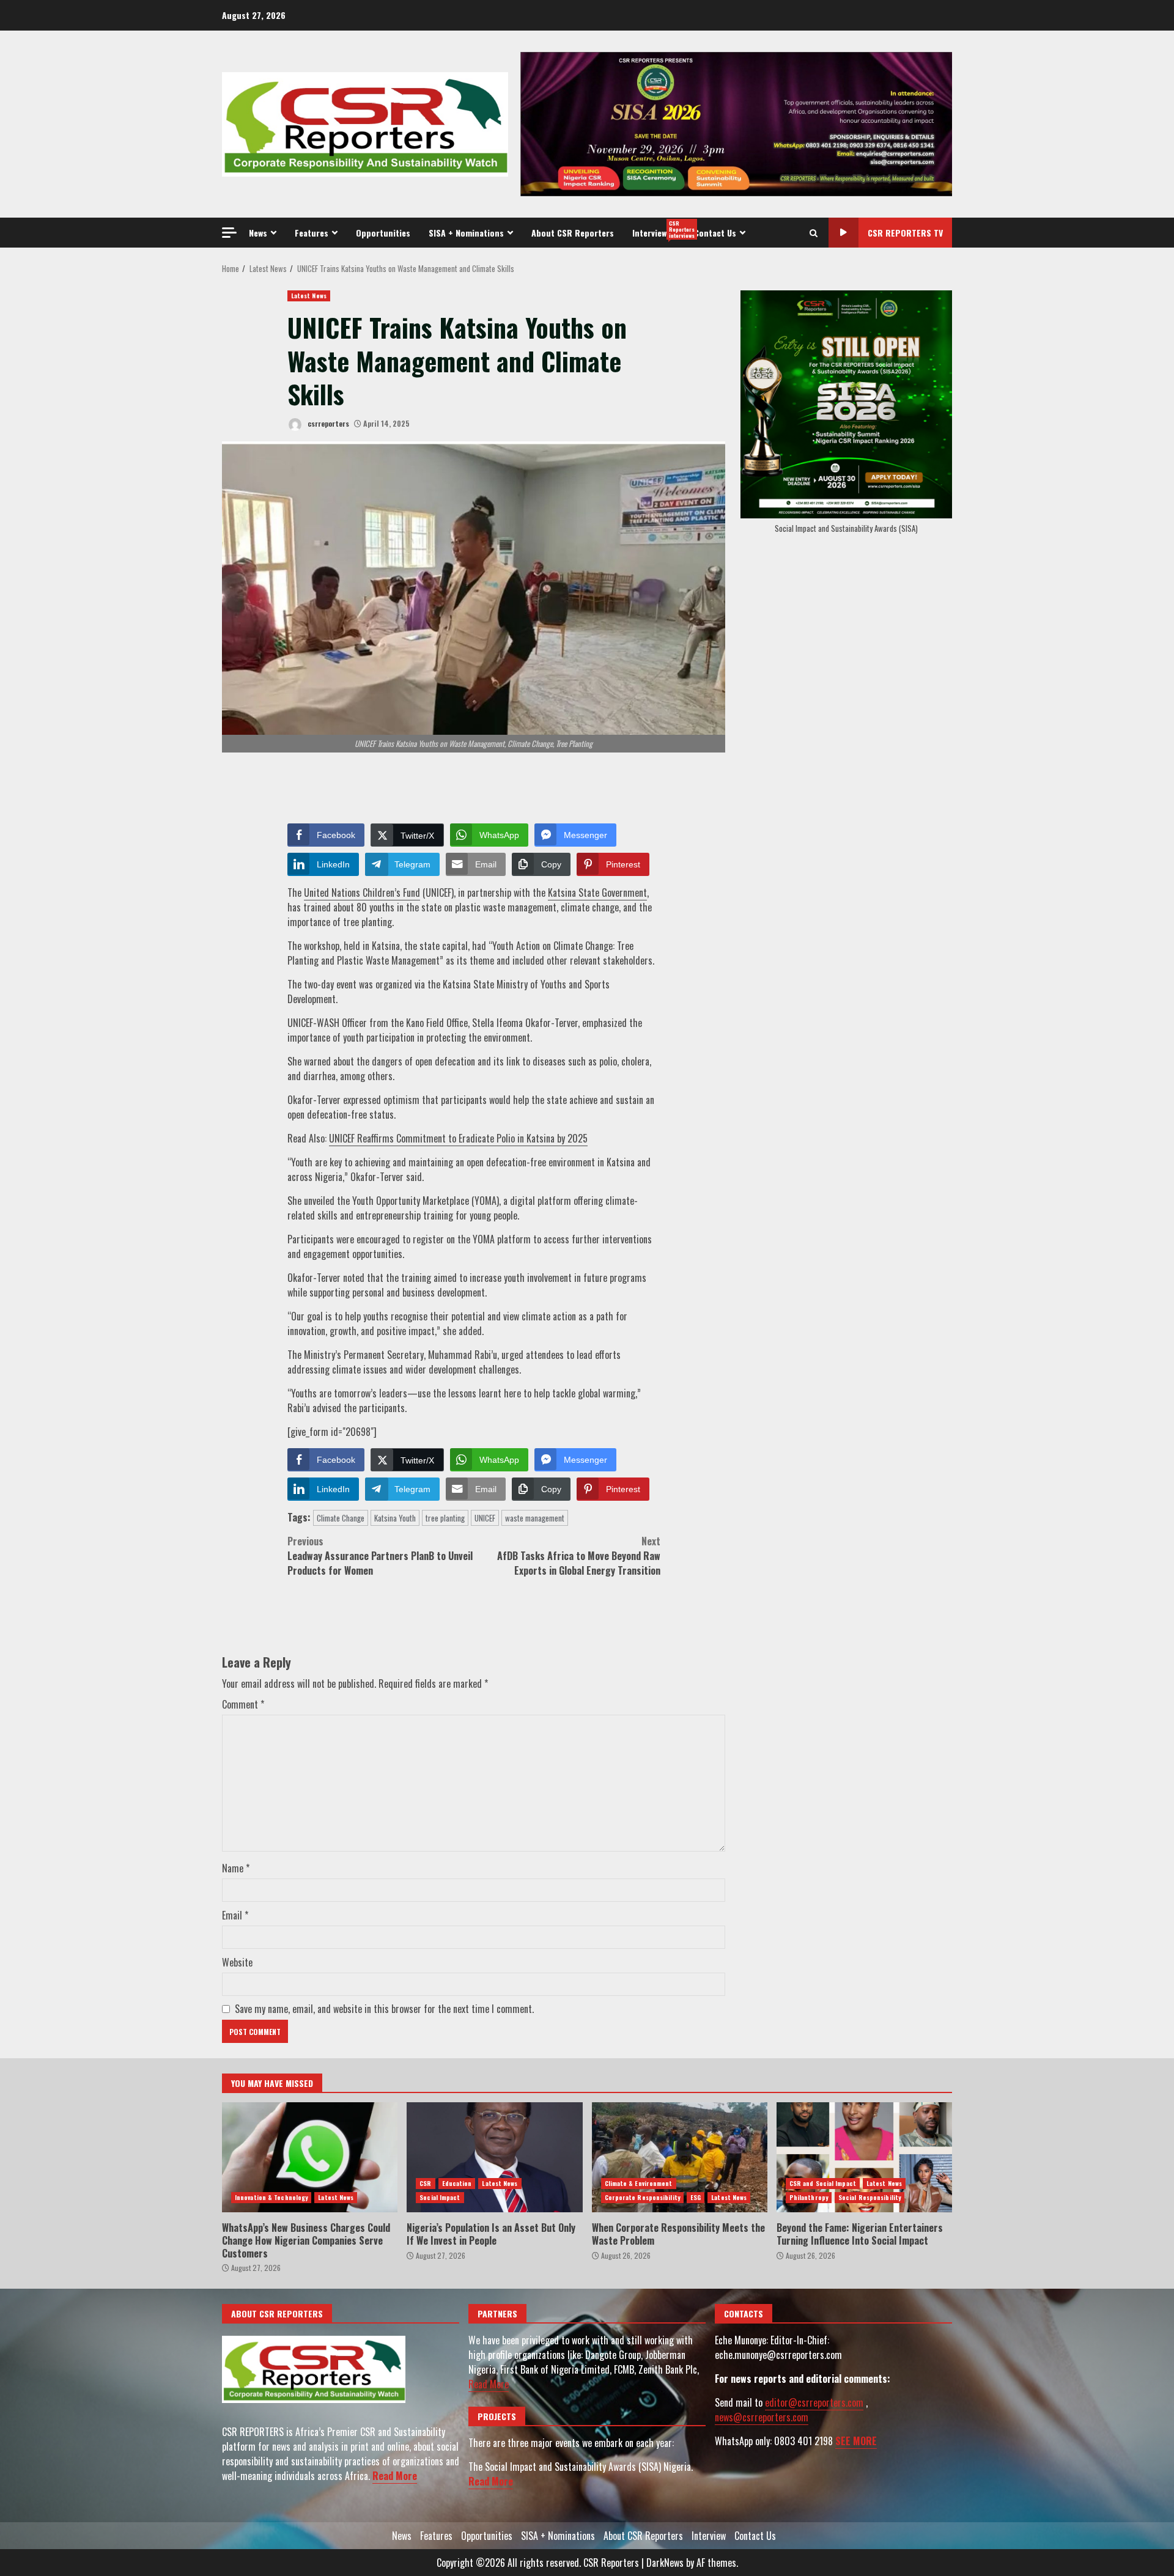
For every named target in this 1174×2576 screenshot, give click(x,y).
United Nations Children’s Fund (362, 892)
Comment (243, 1704)
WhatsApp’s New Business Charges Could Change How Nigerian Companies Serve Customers (310, 2157)
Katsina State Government (597, 892)
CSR (425, 2183)
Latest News (309, 296)
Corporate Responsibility (642, 2197)
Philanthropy (809, 2197)
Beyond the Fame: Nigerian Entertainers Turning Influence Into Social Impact (864, 2157)
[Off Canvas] (229, 233)
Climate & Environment (639, 2183)
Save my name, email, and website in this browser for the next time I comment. (384, 2009)
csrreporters (327, 423)
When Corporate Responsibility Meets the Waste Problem (680, 2157)
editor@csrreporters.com (814, 2402)
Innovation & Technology (271, 2197)
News (258, 233)
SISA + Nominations (466, 233)
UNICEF (485, 1518)
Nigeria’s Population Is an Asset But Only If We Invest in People (494, 2157)
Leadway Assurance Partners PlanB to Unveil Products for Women (380, 1556)
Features (312, 233)
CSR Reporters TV (905, 233)
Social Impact (440, 2197)
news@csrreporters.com (762, 2417)
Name (236, 1868)
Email (235, 1915)
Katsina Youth (395, 1518)
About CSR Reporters (573, 233)
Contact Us (715, 233)
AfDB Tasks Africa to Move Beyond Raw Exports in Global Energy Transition (579, 1556)
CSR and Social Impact (823, 2183)
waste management (535, 1518)
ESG (696, 2197)
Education (457, 2183)
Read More (395, 2476)
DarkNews (665, 2563)
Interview (659, 229)
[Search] (814, 233)
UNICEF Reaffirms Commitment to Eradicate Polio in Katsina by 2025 (458, 1138)
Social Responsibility (869, 2197)
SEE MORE (856, 2441)
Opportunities (383, 233)
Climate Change (341, 1518)
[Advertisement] (736, 123)
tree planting (445, 1518)
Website (237, 1962)
